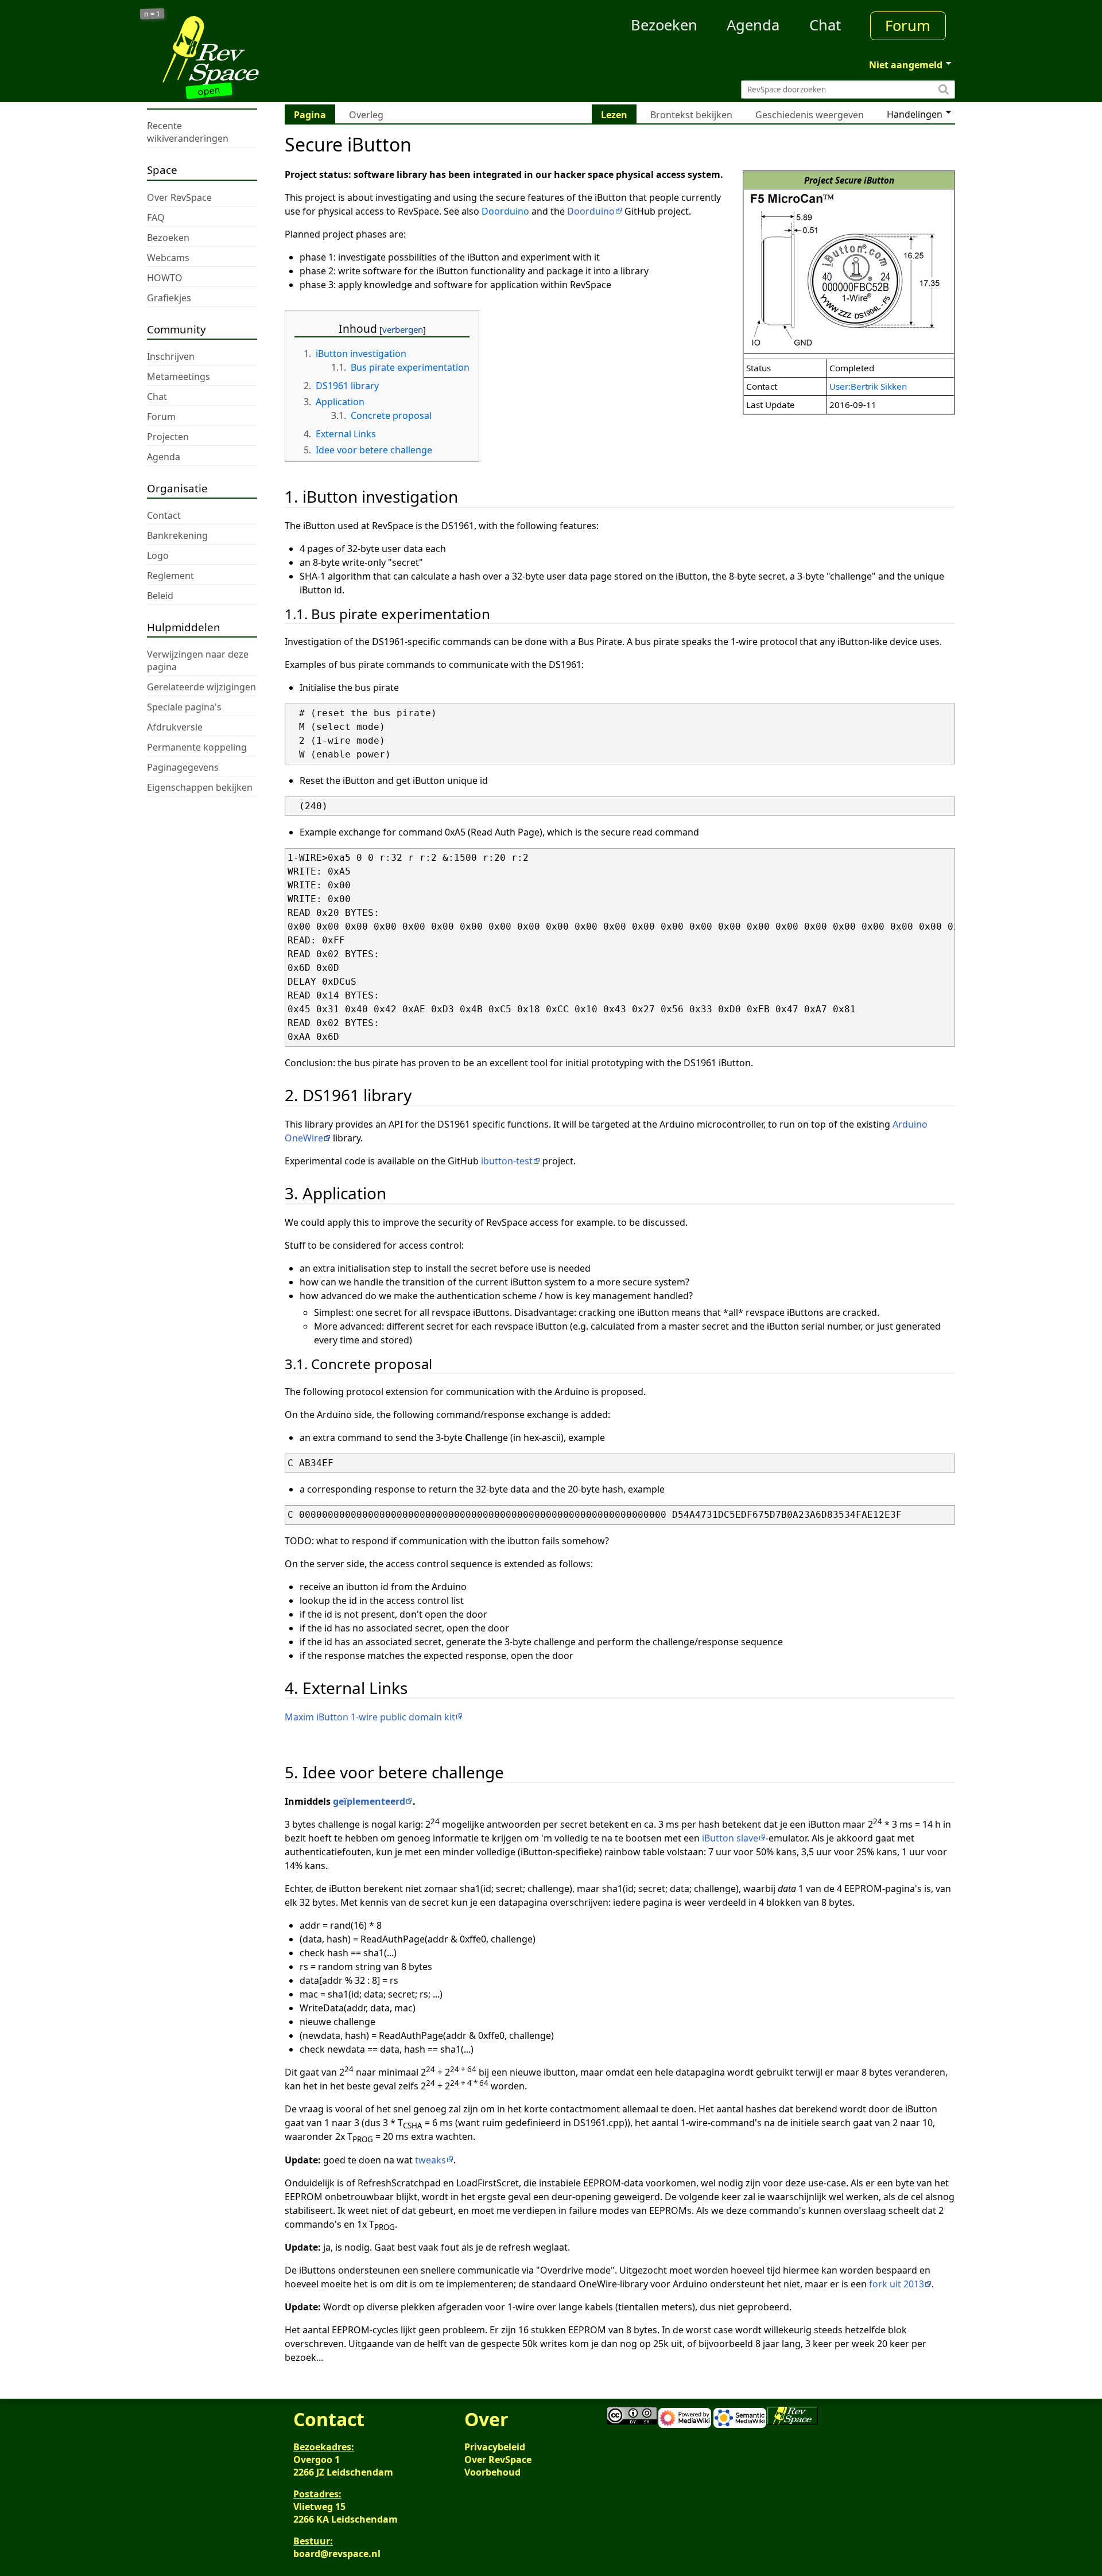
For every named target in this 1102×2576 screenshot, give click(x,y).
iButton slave (730, 1838)
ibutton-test (507, 1161)
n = (152, 14)
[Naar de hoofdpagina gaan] (248, 50)
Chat (825, 25)
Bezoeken (664, 25)
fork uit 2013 (897, 2284)
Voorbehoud (492, 2472)
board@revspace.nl (337, 2554)
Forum (908, 26)
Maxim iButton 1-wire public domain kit (370, 1717)
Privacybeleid (495, 2447)
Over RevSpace (498, 2460)
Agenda (753, 25)
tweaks (430, 2160)
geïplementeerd (369, 1801)
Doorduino (505, 211)
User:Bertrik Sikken (868, 386)
